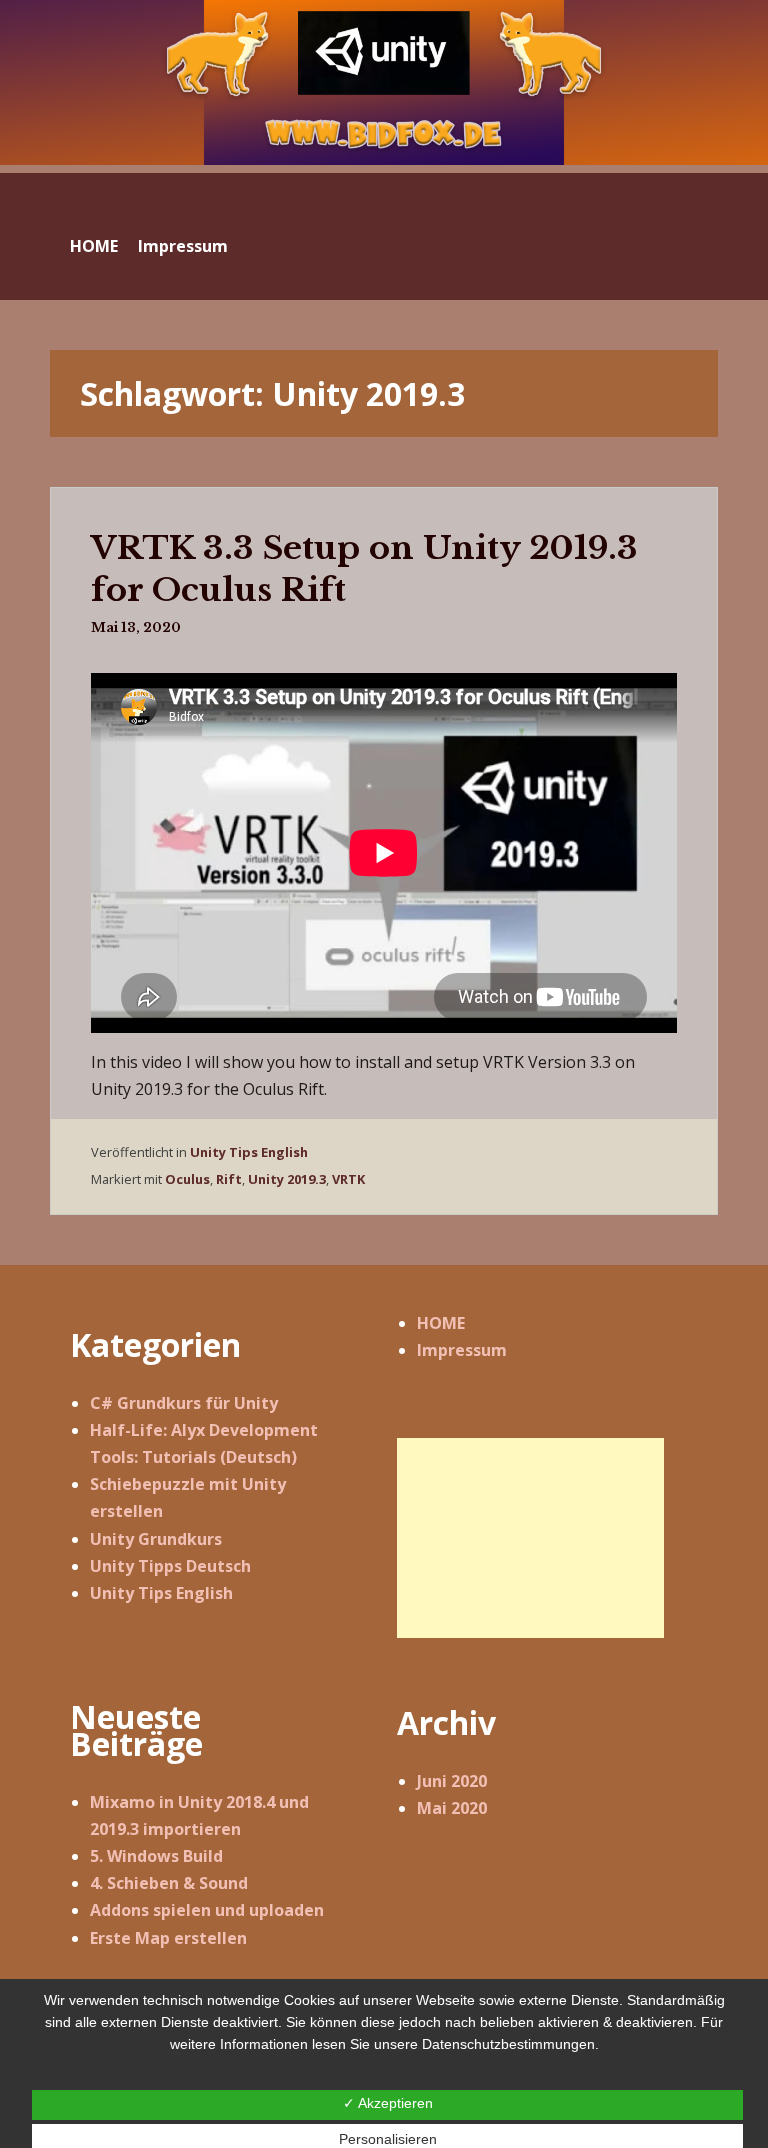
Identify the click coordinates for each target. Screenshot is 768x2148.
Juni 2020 (452, 1781)
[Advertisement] (520, 1538)
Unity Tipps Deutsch (170, 1566)
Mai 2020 (452, 1808)
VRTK (348, 1179)
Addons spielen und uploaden (207, 1910)
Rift (229, 1179)
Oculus (187, 1179)
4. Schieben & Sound (169, 1883)
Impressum (183, 246)
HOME (94, 246)
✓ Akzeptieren (388, 2103)
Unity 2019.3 (287, 1179)
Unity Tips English (249, 1152)
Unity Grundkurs (156, 1539)
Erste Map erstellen (168, 1938)
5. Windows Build (156, 1856)
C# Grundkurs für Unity (184, 1403)
